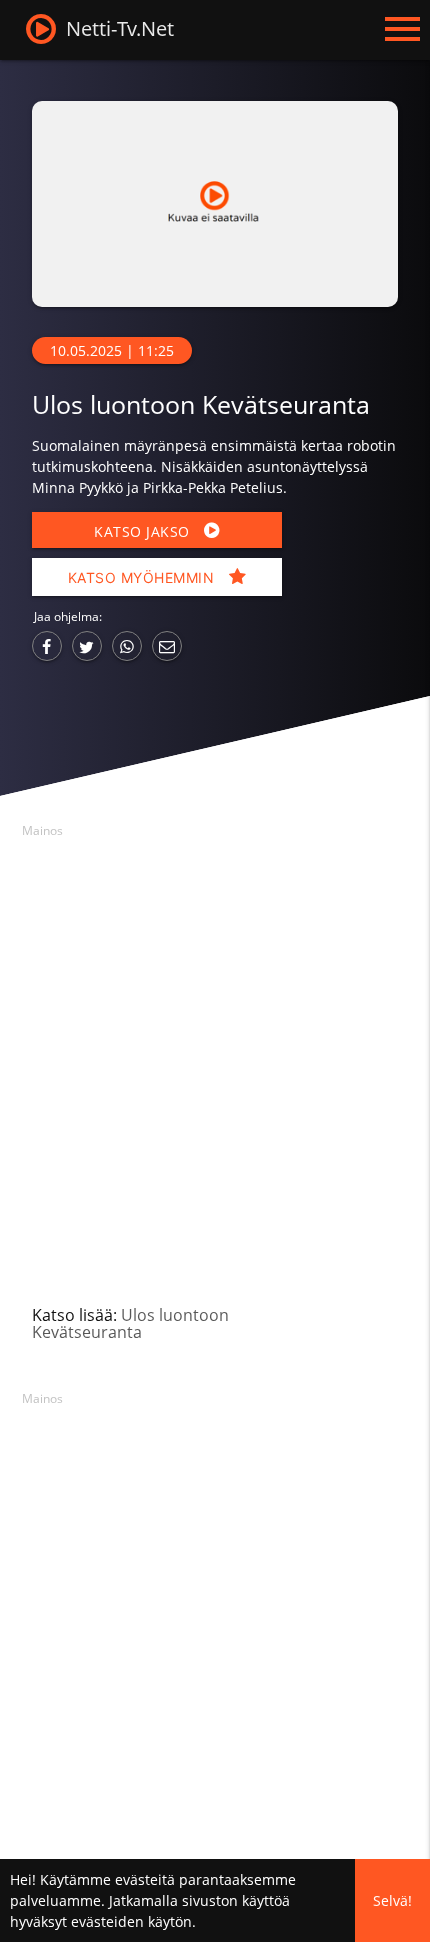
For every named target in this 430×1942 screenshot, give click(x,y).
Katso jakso (144, 531)
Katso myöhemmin (143, 577)
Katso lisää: (130, 1323)
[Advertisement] (215, 1060)
